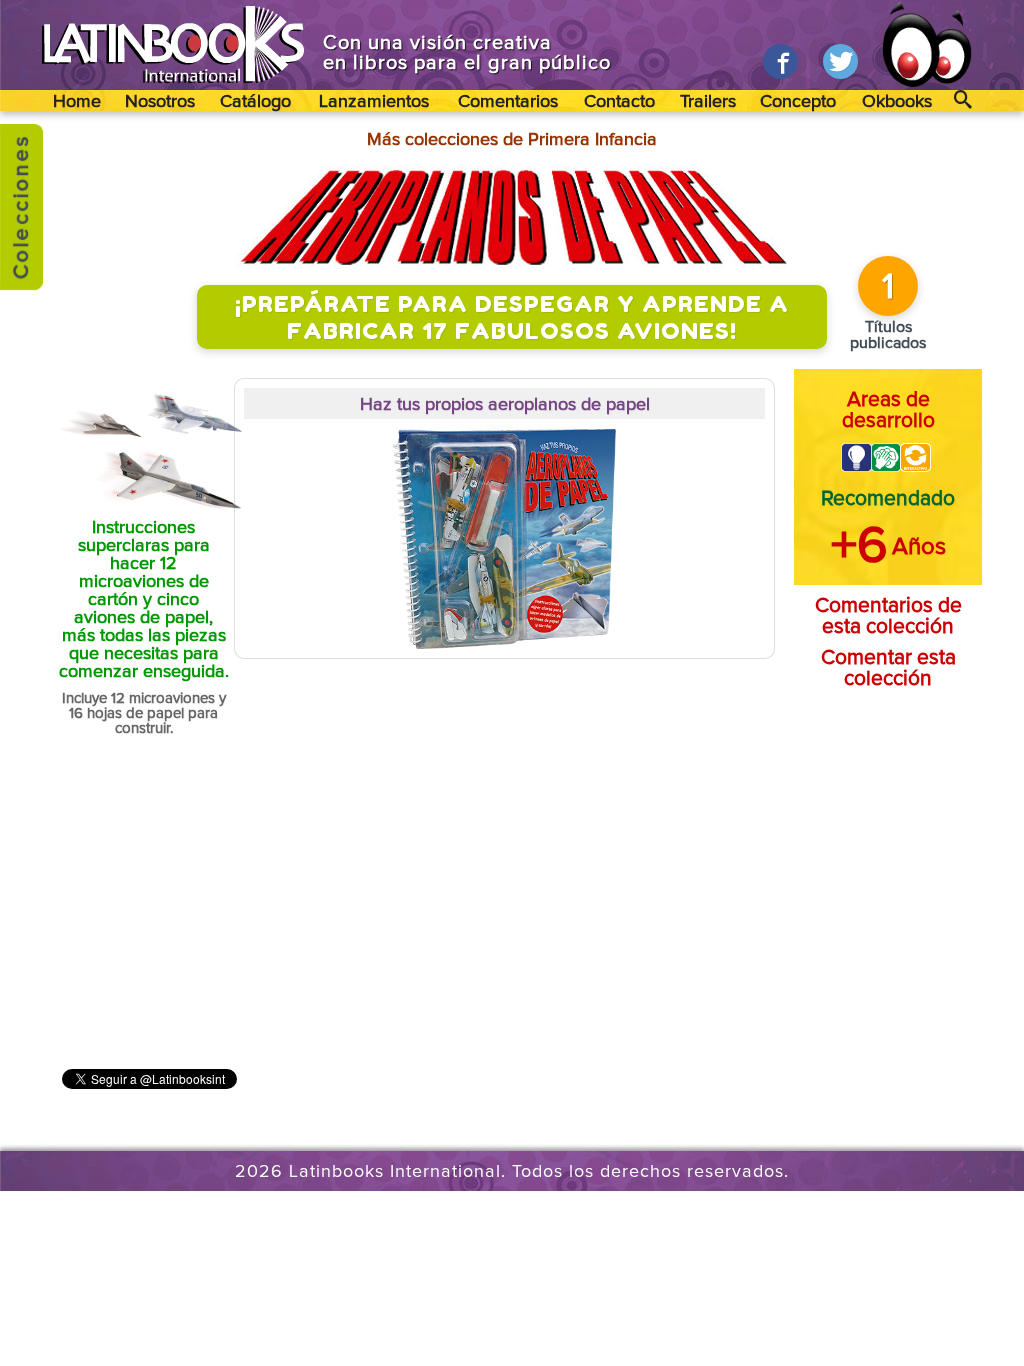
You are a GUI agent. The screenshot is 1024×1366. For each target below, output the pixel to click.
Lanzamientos (374, 102)
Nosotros (160, 102)
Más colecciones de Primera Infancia (512, 140)
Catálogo (255, 102)
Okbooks (897, 102)
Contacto (619, 102)
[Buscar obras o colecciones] (963, 100)
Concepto (798, 102)
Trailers (708, 102)
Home (77, 102)
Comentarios (508, 102)
